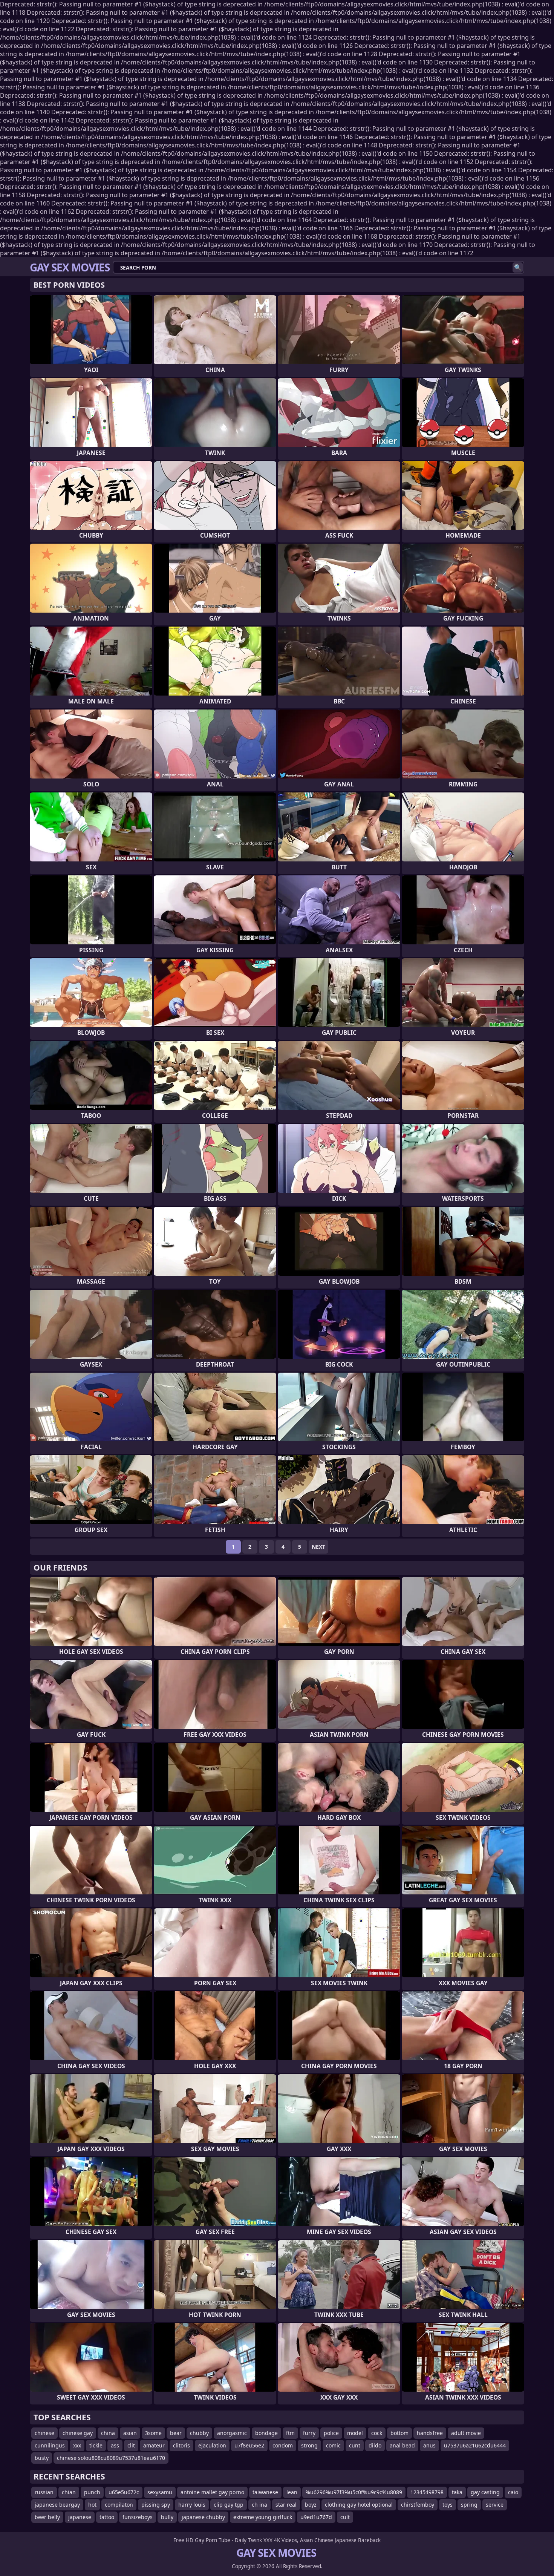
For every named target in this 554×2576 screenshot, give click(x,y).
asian (130, 2433)
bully (167, 2517)
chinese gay (78, 2433)
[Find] (518, 267)
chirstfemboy (418, 2505)
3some (153, 2433)
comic (333, 2445)
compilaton (119, 2505)
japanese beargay (57, 2505)
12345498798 (427, 2492)
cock (377, 2433)
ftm (290, 2433)
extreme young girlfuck (263, 2517)
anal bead (402, 2445)
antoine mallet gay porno (212, 2492)
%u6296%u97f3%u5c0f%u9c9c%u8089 (354, 2492)
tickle (96, 2445)
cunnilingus (50, 2445)
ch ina (259, 2505)
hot (92, 2505)
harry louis (192, 2505)
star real (286, 2505)
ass (115, 2445)
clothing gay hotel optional (359, 2505)
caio (513, 2492)
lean (292, 2492)
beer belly (47, 2517)
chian (69, 2492)
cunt (355, 2445)
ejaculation (212, 2445)
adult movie (466, 2433)
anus (429, 2445)
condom (283, 2445)
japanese (80, 2517)
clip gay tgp (229, 2505)
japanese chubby (203, 2517)
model (355, 2433)
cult (345, 2517)
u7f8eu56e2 (249, 2445)
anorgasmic (232, 2433)
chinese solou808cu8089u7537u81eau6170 (111, 2458)
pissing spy (156, 2505)
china (108, 2433)
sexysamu (160, 2492)
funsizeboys (138, 2517)
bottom (399, 2433)
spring (469, 2505)
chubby (199, 2433)
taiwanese (265, 2492)
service (495, 2505)
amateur (154, 2445)
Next (318, 1547)
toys (448, 2505)
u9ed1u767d (316, 2517)
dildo (375, 2445)
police (331, 2433)
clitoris (181, 2445)
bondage (266, 2433)
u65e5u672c (124, 2492)
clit (131, 2445)
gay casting (485, 2492)
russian (44, 2492)
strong (309, 2445)
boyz (311, 2505)
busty (42, 2458)
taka (457, 2492)
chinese (44, 2433)
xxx (77, 2445)
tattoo (107, 2517)
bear (176, 2433)
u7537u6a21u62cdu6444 (475, 2445)
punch (92, 2492)
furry (309, 2433)
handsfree (430, 2433)
